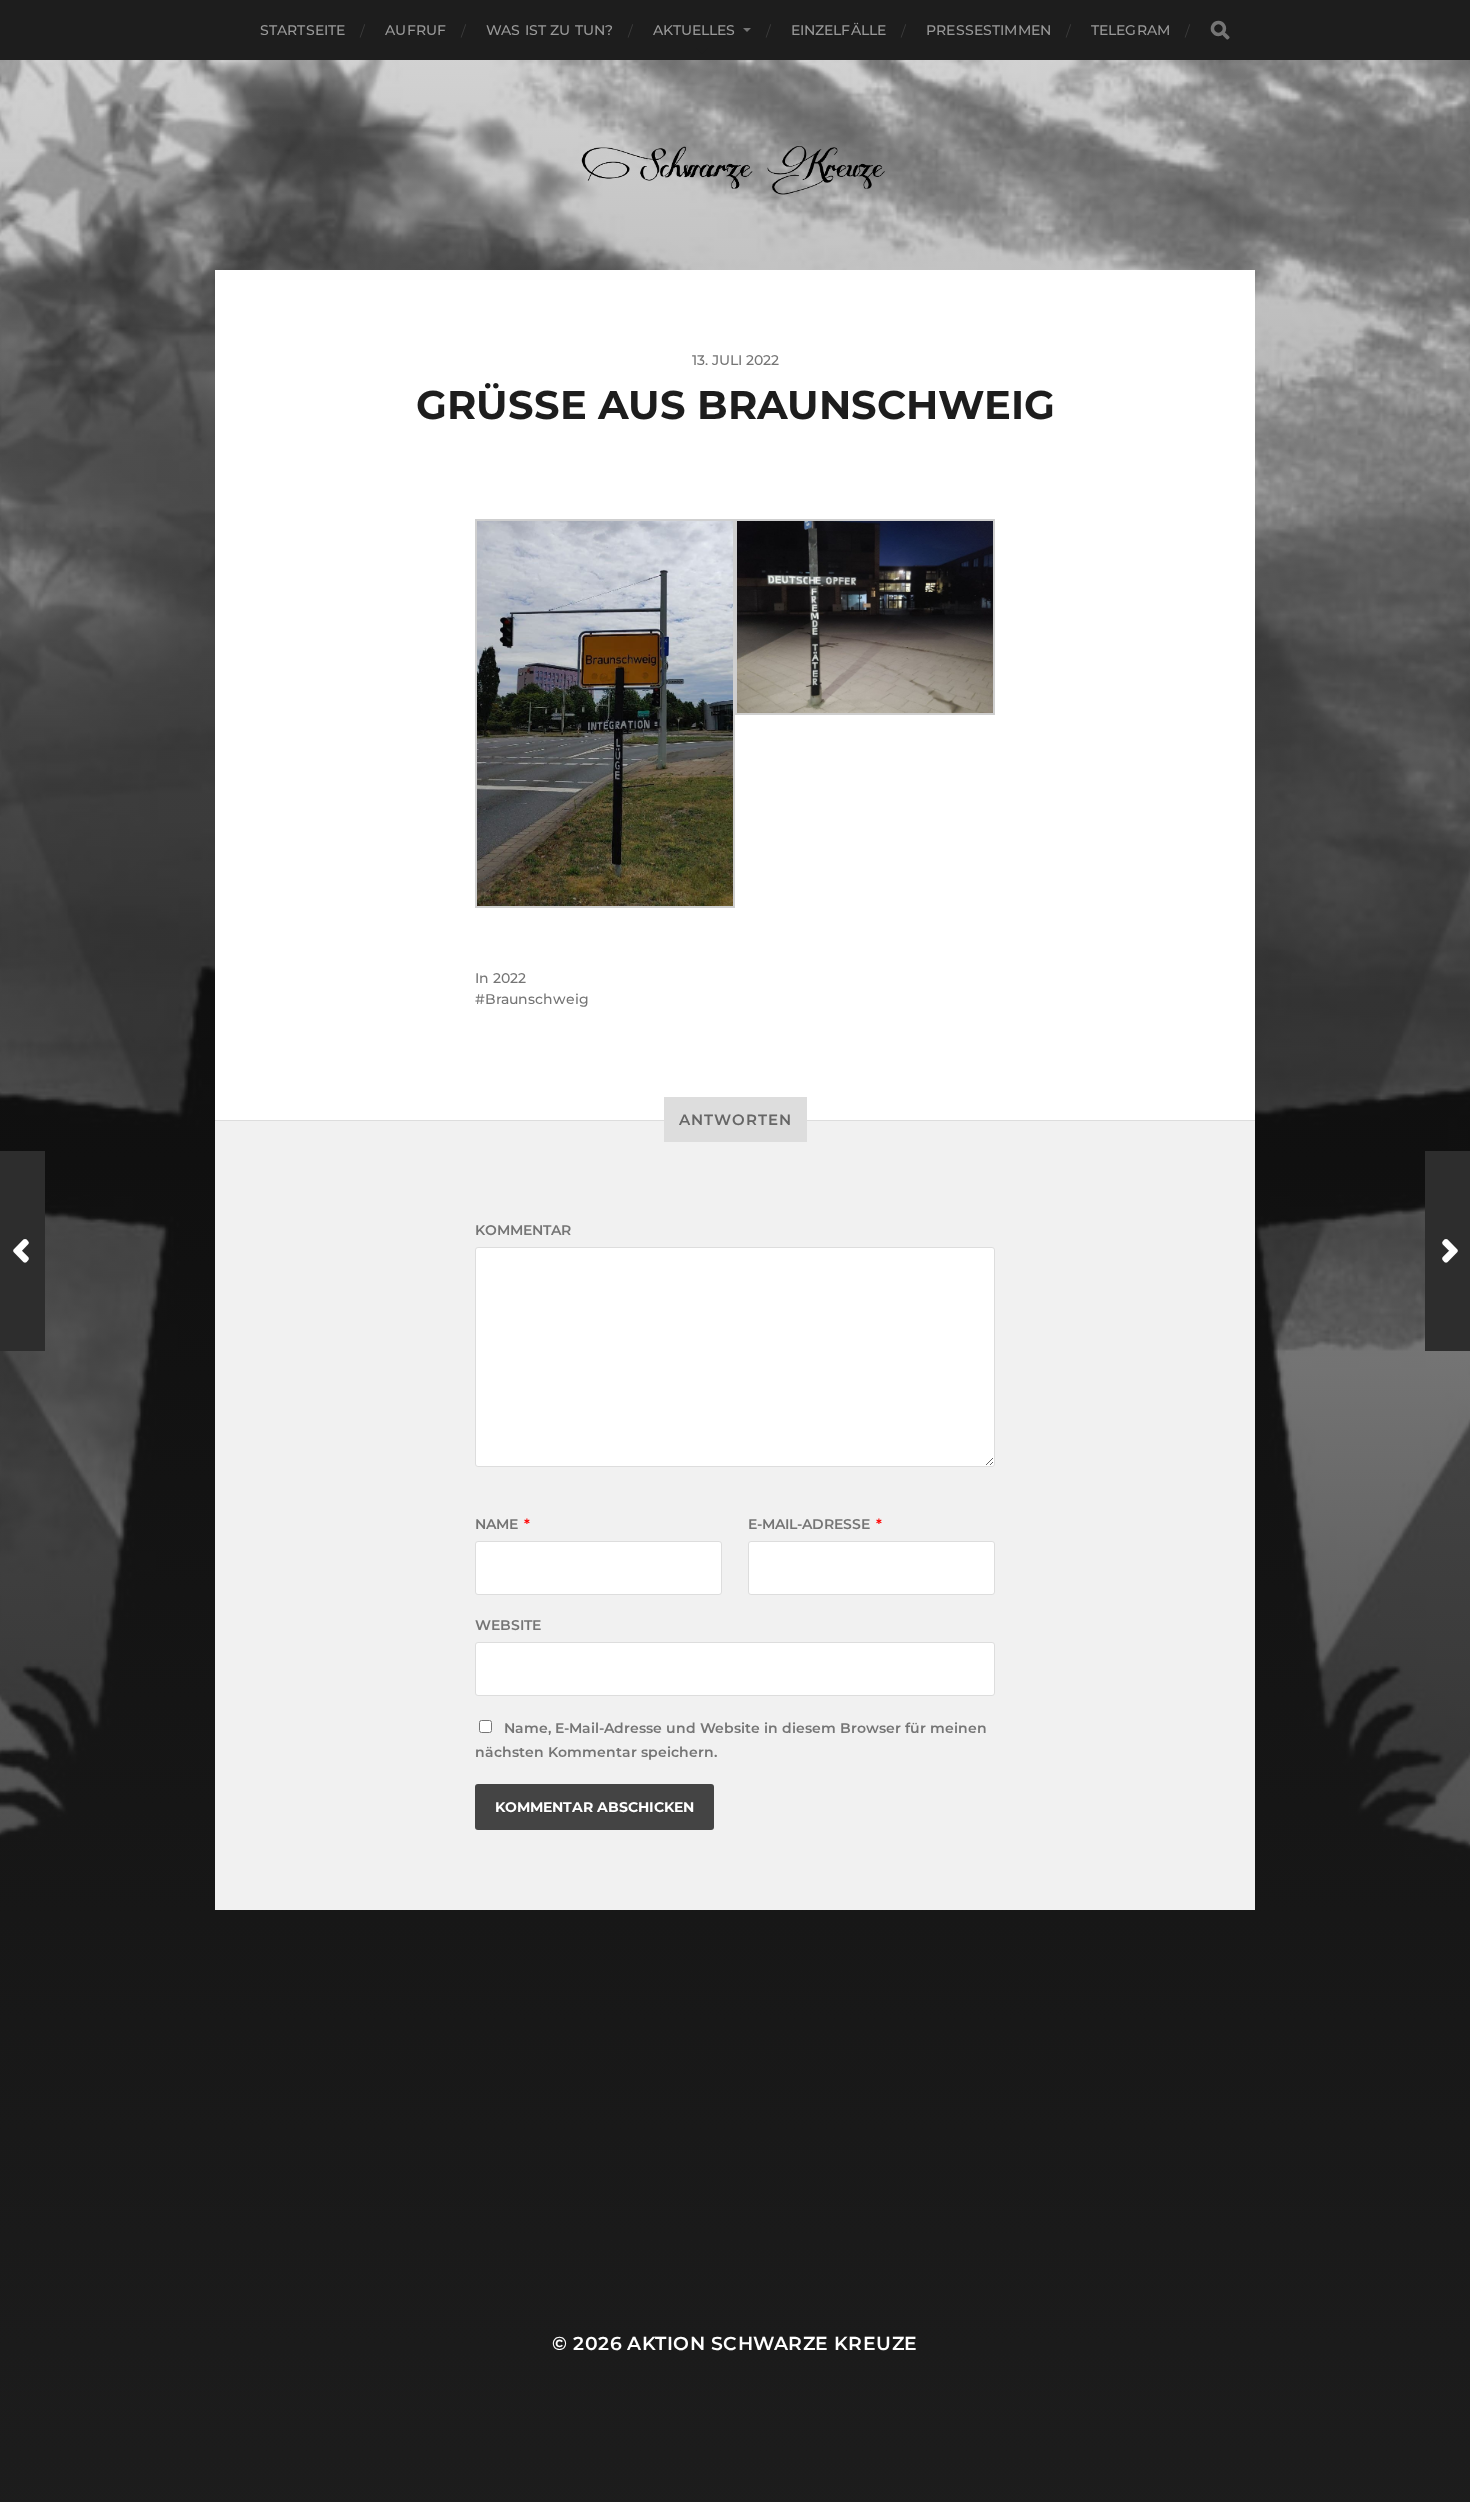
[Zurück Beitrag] (22, 1251)
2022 (509, 978)
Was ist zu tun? (549, 30)
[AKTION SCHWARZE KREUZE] (735, 165)
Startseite (302, 30)
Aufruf (415, 30)
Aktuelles (694, 30)
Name (502, 1524)
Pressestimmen (988, 30)
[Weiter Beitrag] (1447, 1251)
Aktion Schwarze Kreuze (772, 2343)
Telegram (1130, 30)
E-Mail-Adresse (815, 1524)
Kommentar (523, 1230)
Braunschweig (537, 999)
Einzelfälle (839, 30)
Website (508, 1625)
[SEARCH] (1220, 30)
